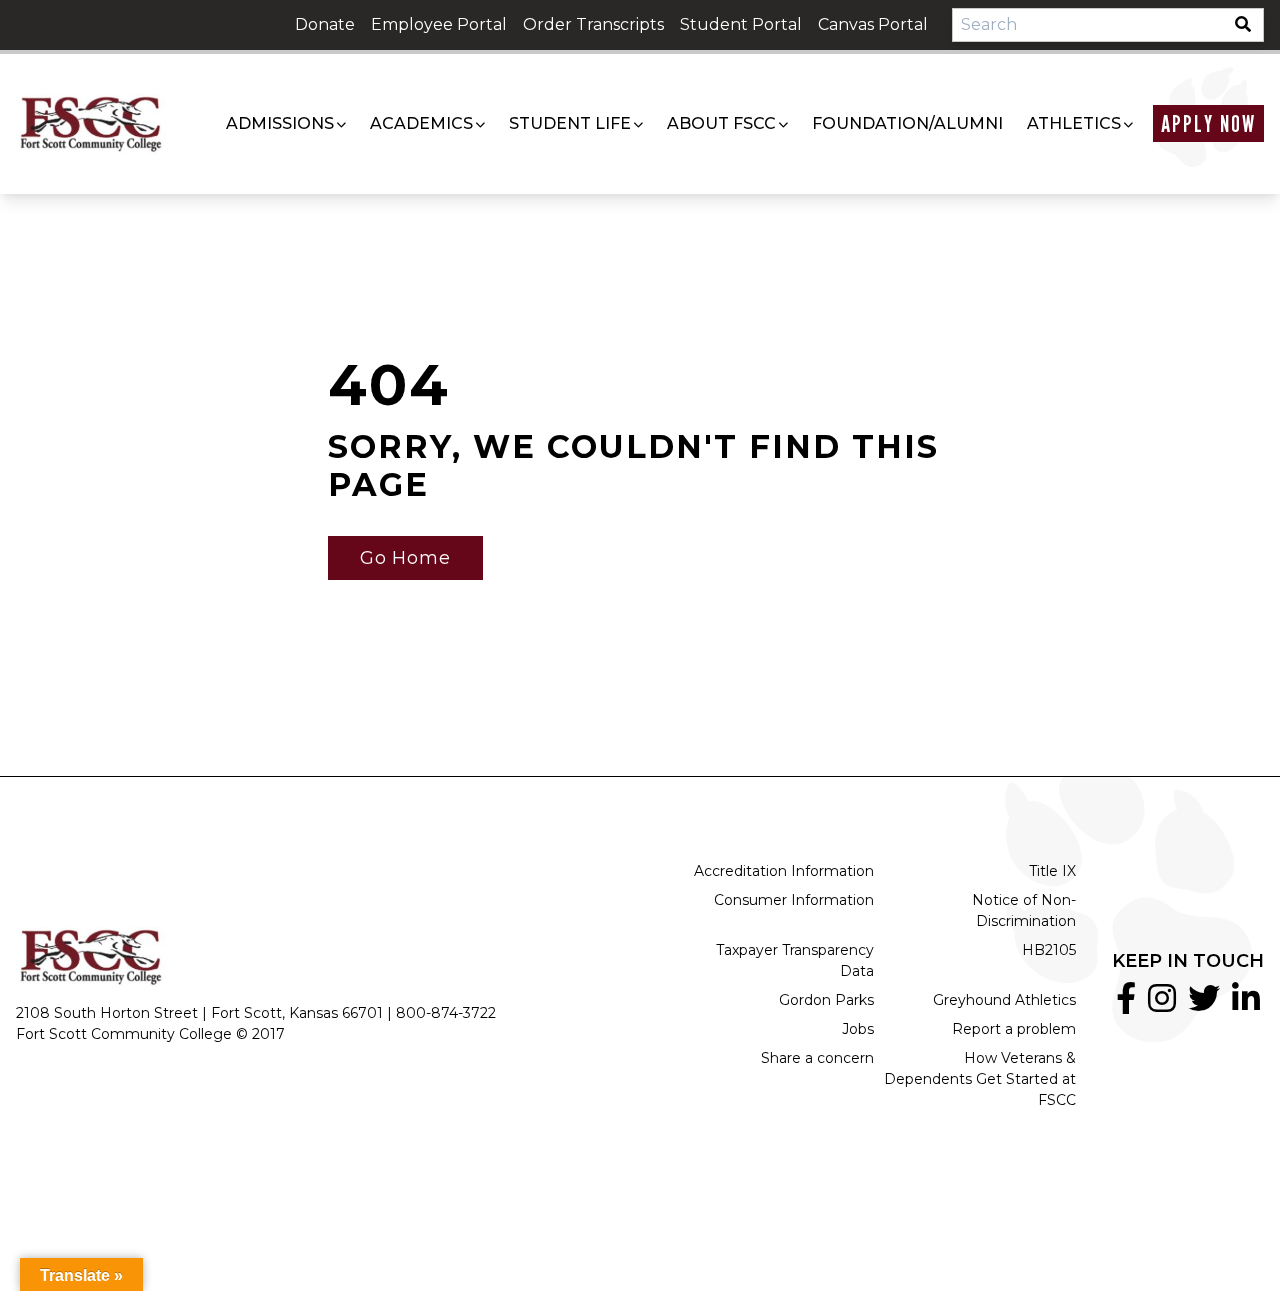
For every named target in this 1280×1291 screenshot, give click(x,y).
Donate (325, 24)
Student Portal (741, 24)
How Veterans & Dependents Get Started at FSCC (980, 1079)
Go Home (405, 558)
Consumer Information (794, 900)
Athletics (1074, 123)
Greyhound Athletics (1004, 1000)
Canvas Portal (873, 24)
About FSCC (721, 123)
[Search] (1249, 25)
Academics (421, 123)
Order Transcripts (593, 24)
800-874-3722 (446, 1013)
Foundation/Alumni (907, 123)
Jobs (858, 1029)
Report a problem (1014, 1029)
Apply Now (1208, 123)
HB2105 (1049, 950)
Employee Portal (439, 24)
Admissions (280, 123)
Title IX (1052, 871)
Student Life (570, 123)
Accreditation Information (784, 871)
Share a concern (817, 1058)
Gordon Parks (826, 1000)
